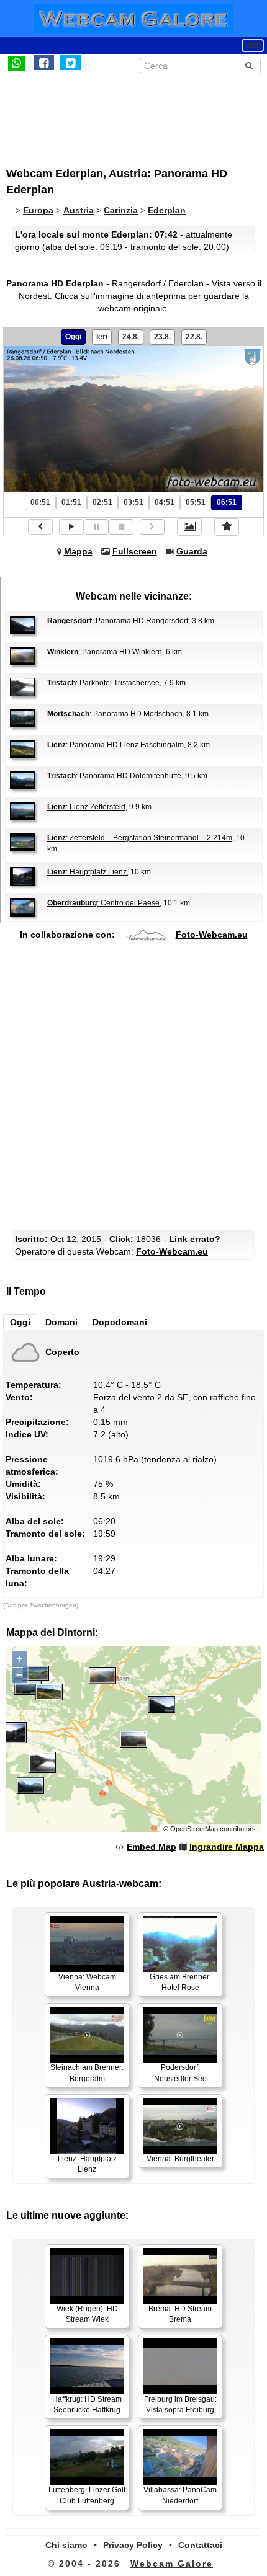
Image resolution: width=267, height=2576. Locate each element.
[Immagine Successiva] (152, 527)
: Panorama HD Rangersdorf (118, 621)
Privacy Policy (133, 2545)
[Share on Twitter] (70, 63)
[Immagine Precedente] (40, 527)
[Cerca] (249, 66)
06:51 (227, 502)
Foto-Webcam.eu (212, 935)
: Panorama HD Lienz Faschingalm (115, 745)
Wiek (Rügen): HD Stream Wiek (87, 2314)
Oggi (73, 337)
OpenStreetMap (194, 1829)
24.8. (131, 337)
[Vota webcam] (227, 527)
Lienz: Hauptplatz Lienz (87, 2164)
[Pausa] (96, 527)
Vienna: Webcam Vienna (87, 1982)
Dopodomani (120, 1322)
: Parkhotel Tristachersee (103, 683)
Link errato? (195, 1239)
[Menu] (253, 46)
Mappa (78, 551)
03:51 (133, 502)
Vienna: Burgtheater (180, 2159)
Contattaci (200, 2545)
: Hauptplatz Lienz (87, 872)
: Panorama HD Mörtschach (115, 714)
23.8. (162, 337)
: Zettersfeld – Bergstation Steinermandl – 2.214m (140, 838)
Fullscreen (135, 551)
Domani (61, 1322)
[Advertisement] (109, 113)
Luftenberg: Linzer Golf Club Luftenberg (87, 2495)
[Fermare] (121, 527)
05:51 (196, 502)
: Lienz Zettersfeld (86, 807)
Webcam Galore (172, 2564)
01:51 (71, 502)
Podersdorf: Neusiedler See (180, 2073)
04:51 (165, 502)
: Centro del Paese (103, 903)
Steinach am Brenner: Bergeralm (87, 2073)
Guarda (192, 551)
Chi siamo (66, 2545)
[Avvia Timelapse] (71, 527)
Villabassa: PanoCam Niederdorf (180, 2495)
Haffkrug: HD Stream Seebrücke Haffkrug (87, 2405)
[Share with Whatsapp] (16, 63)
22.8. (194, 337)
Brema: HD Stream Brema (180, 2314)
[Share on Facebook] (44, 63)
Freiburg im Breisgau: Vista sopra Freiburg (180, 2405)
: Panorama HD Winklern (105, 652)
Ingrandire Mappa (227, 1847)
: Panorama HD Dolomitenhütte (114, 776)
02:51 (102, 502)
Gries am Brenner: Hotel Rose (180, 1982)
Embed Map (152, 1847)
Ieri (102, 337)
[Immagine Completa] (189, 527)
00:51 (40, 502)
